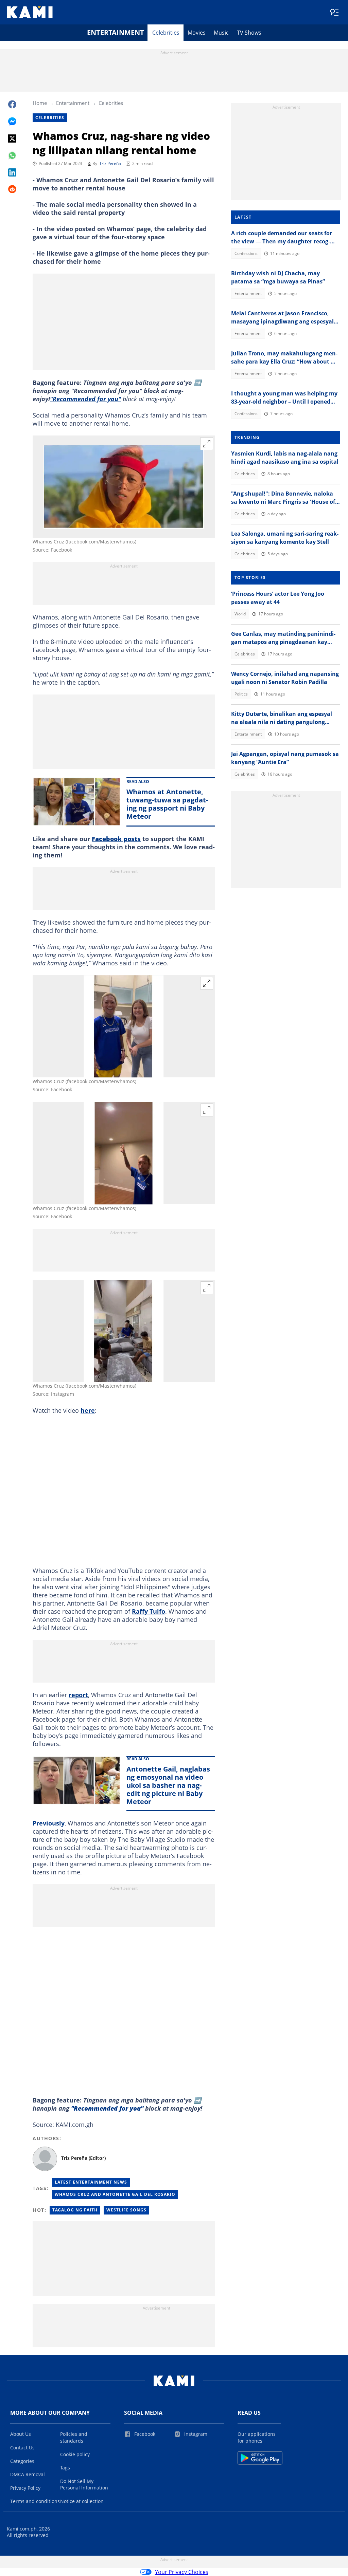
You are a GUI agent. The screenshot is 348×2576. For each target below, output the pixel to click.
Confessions (246, 253)
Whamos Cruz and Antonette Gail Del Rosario (115, 2194)
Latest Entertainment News (91, 2182)
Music (221, 33)
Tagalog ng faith (75, 2210)
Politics (241, 694)
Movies (197, 33)
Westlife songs (126, 2210)
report (78, 1695)
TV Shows (249, 33)
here (88, 1410)
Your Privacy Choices (182, 2572)
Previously (49, 1823)
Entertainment (116, 32)
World (240, 614)
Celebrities (166, 33)
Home (40, 103)
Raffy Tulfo (149, 1611)
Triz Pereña (110, 163)
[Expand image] (207, 444)
